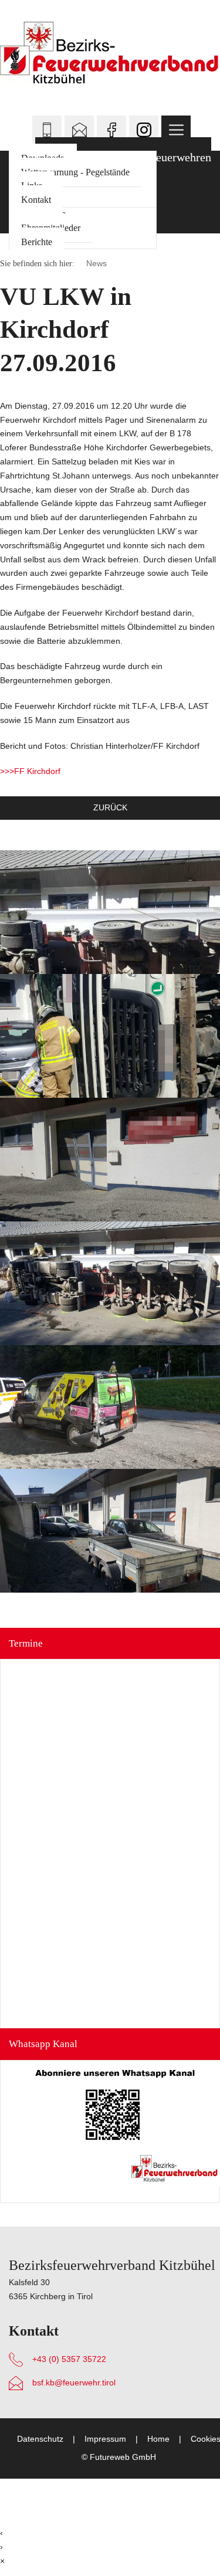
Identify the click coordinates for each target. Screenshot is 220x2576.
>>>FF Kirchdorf (30, 771)
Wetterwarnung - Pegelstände (75, 172)
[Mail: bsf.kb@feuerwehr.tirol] (79, 130)
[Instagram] (144, 130)
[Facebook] (111, 130)
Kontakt (36, 200)
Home (158, 2439)
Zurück (110, 807)
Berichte (37, 242)
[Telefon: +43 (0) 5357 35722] (47, 130)
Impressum (105, 2439)
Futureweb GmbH (123, 2457)
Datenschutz (40, 2439)
